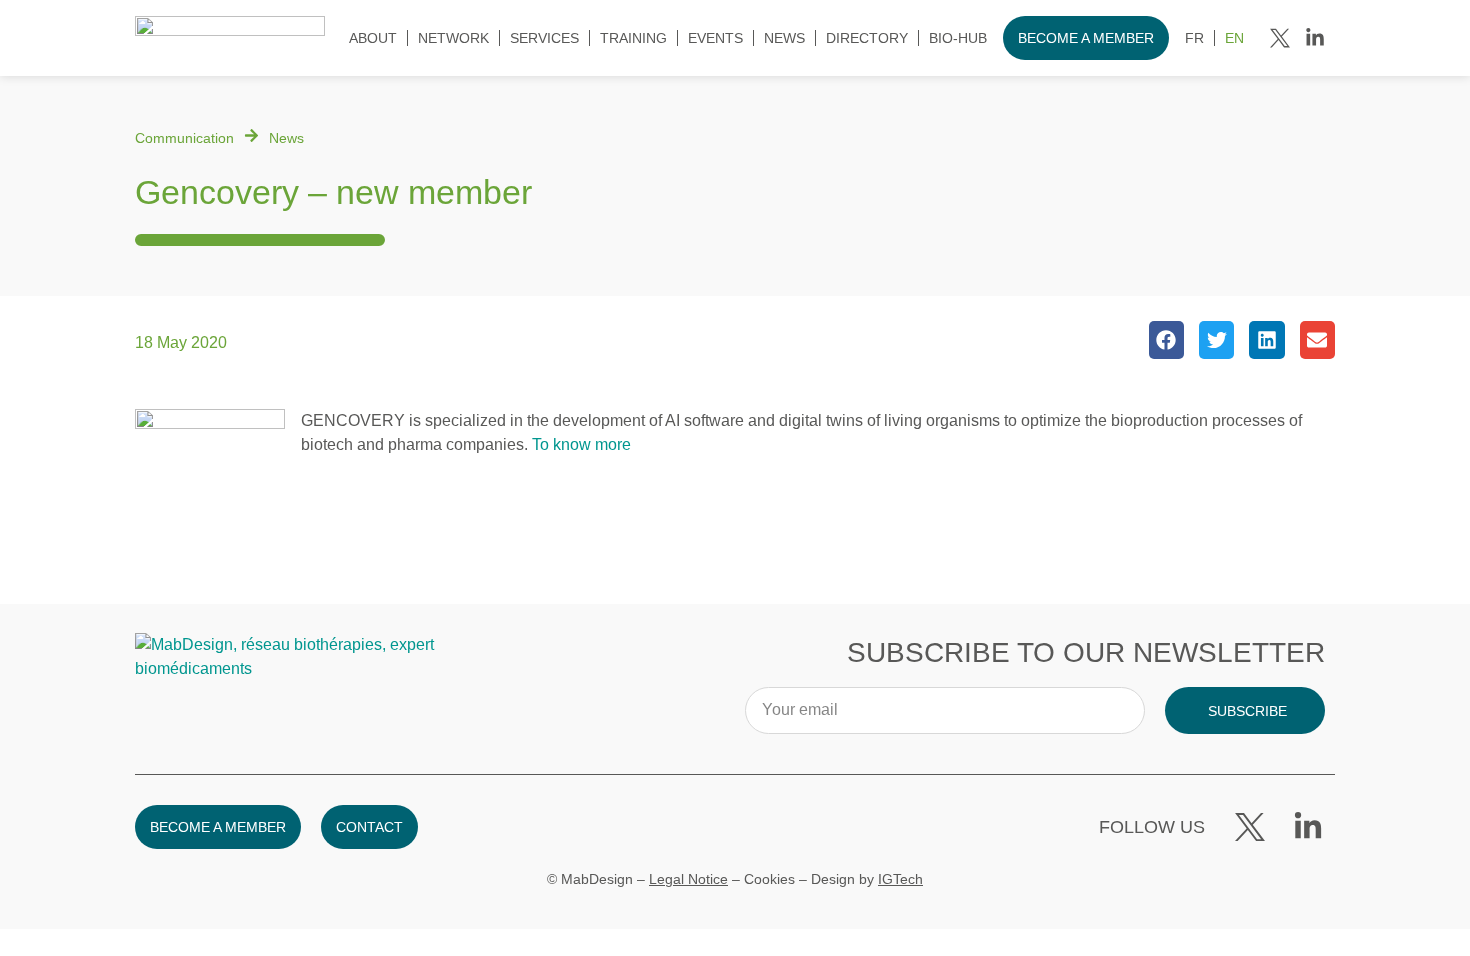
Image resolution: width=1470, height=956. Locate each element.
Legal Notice (688, 879)
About (373, 38)
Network (453, 38)
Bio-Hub (958, 38)
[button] (1166, 340)
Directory (867, 38)
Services (544, 38)
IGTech (900, 879)
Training (633, 38)
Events (715, 38)
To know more (581, 444)
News (784, 38)
